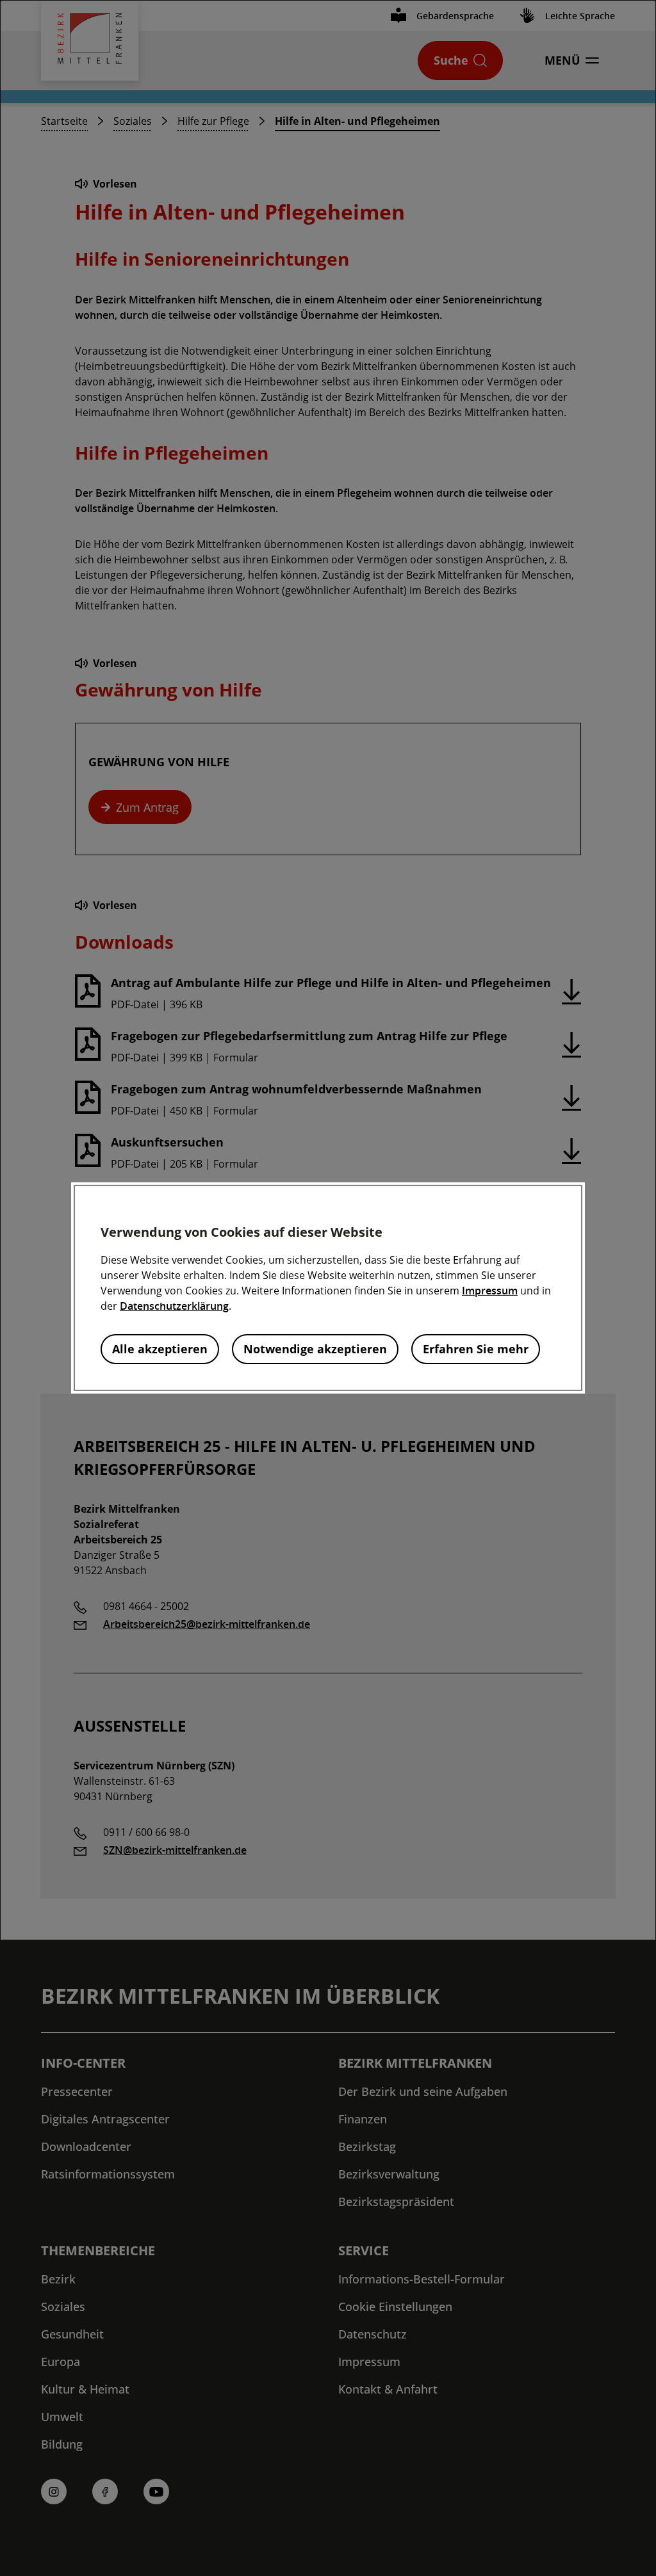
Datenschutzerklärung (174, 1306)
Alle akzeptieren (160, 1349)
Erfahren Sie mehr (476, 1349)
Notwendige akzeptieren (315, 1349)
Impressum (490, 1291)
